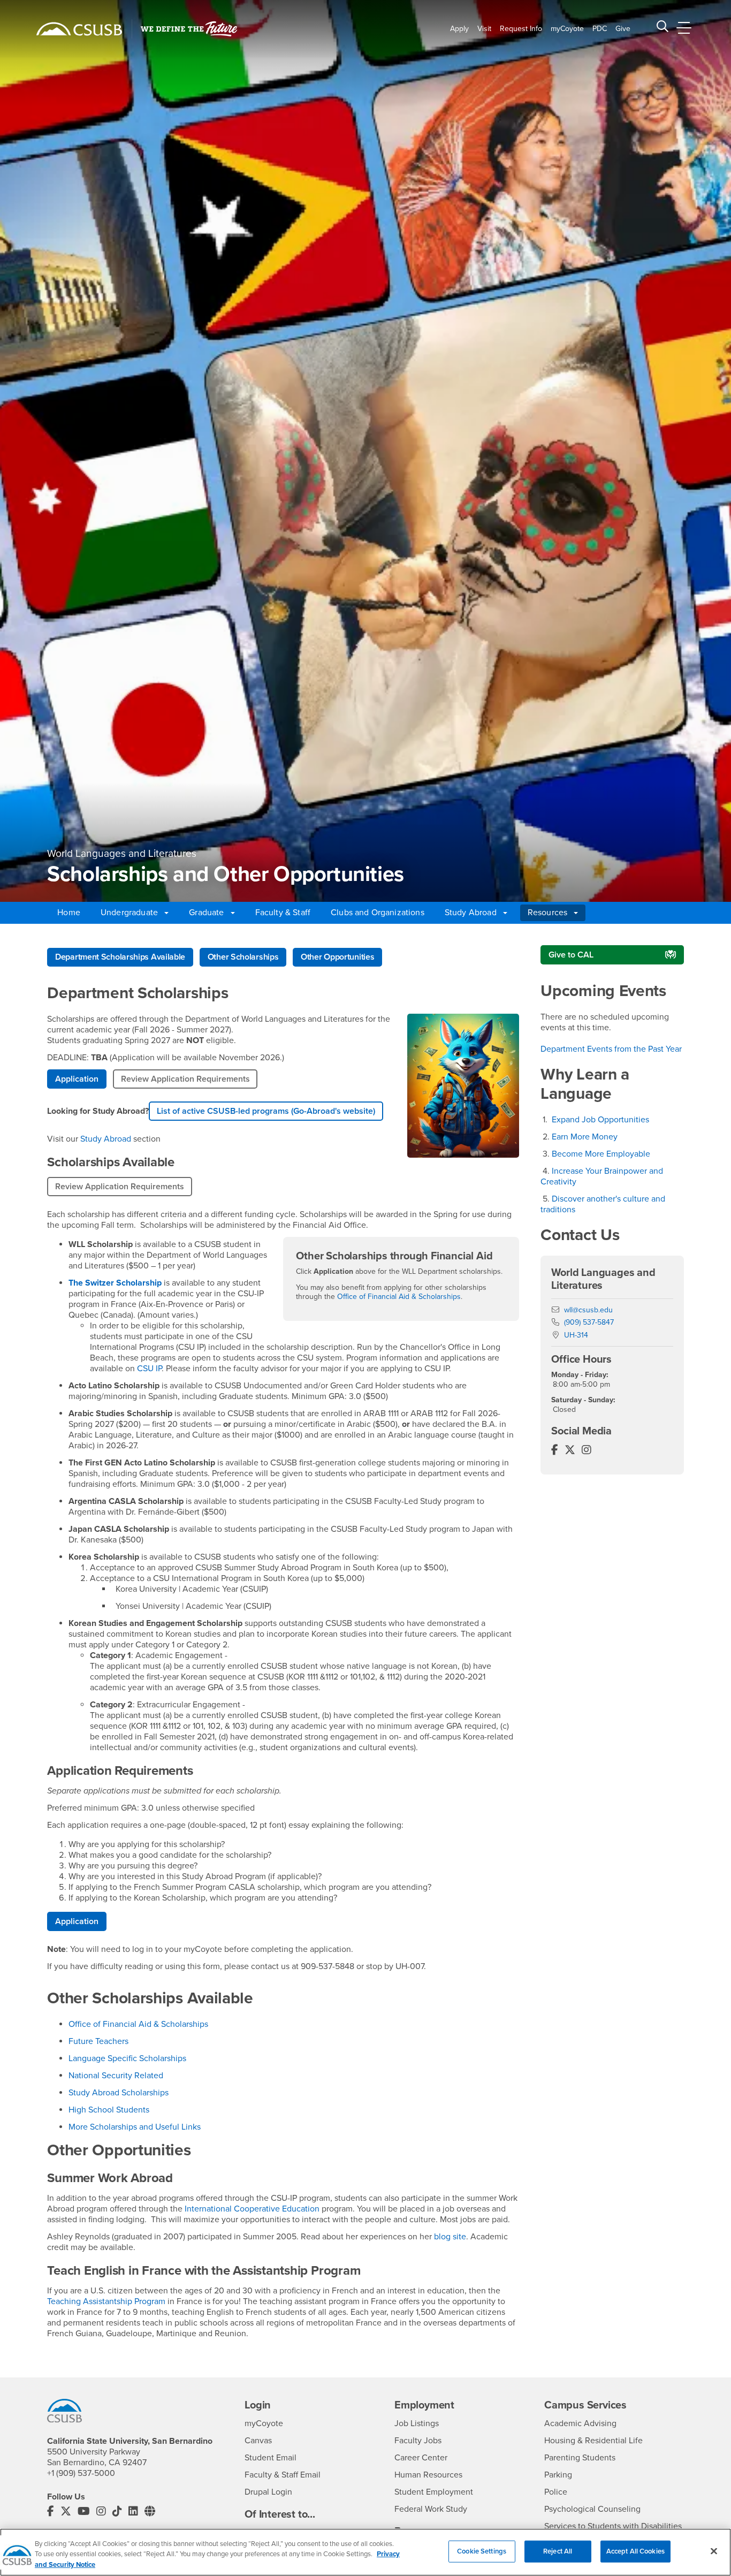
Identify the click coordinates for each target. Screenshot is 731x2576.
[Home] (79, 29)
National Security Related (116, 2076)
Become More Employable (601, 1154)
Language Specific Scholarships (127, 2058)
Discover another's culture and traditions (603, 1204)
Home (69, 913)
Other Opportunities (337, 957)
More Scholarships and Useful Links (135, 2127)
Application (77, 1079)
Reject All (558, 2551)
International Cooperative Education (252, 2209)
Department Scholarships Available (120, 957)
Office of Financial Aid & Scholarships (399, 1297)
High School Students (109, 2110)
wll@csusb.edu (588, 1310)
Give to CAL (571, 955)
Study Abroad (106, 1139)
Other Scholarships (243, 957)
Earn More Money (585, 1137)
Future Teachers (98, 2041)
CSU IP (149, 1369)
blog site (450, 2237)
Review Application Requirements (185, 1079)
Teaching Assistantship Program (106, 2301)
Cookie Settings (482, 2551)
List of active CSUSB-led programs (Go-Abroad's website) (266, 1111)
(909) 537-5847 (589, 1322)
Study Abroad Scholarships (119, 2093)
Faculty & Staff (283, 913)
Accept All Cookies (635, 2551)
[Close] (714, 2551)
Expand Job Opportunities (600, 1120)
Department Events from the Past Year (611, 1049)
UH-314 (576, 1335)
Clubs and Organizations (378, 913)
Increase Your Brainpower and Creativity (602, 1176)
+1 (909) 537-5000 (81, 2473)
